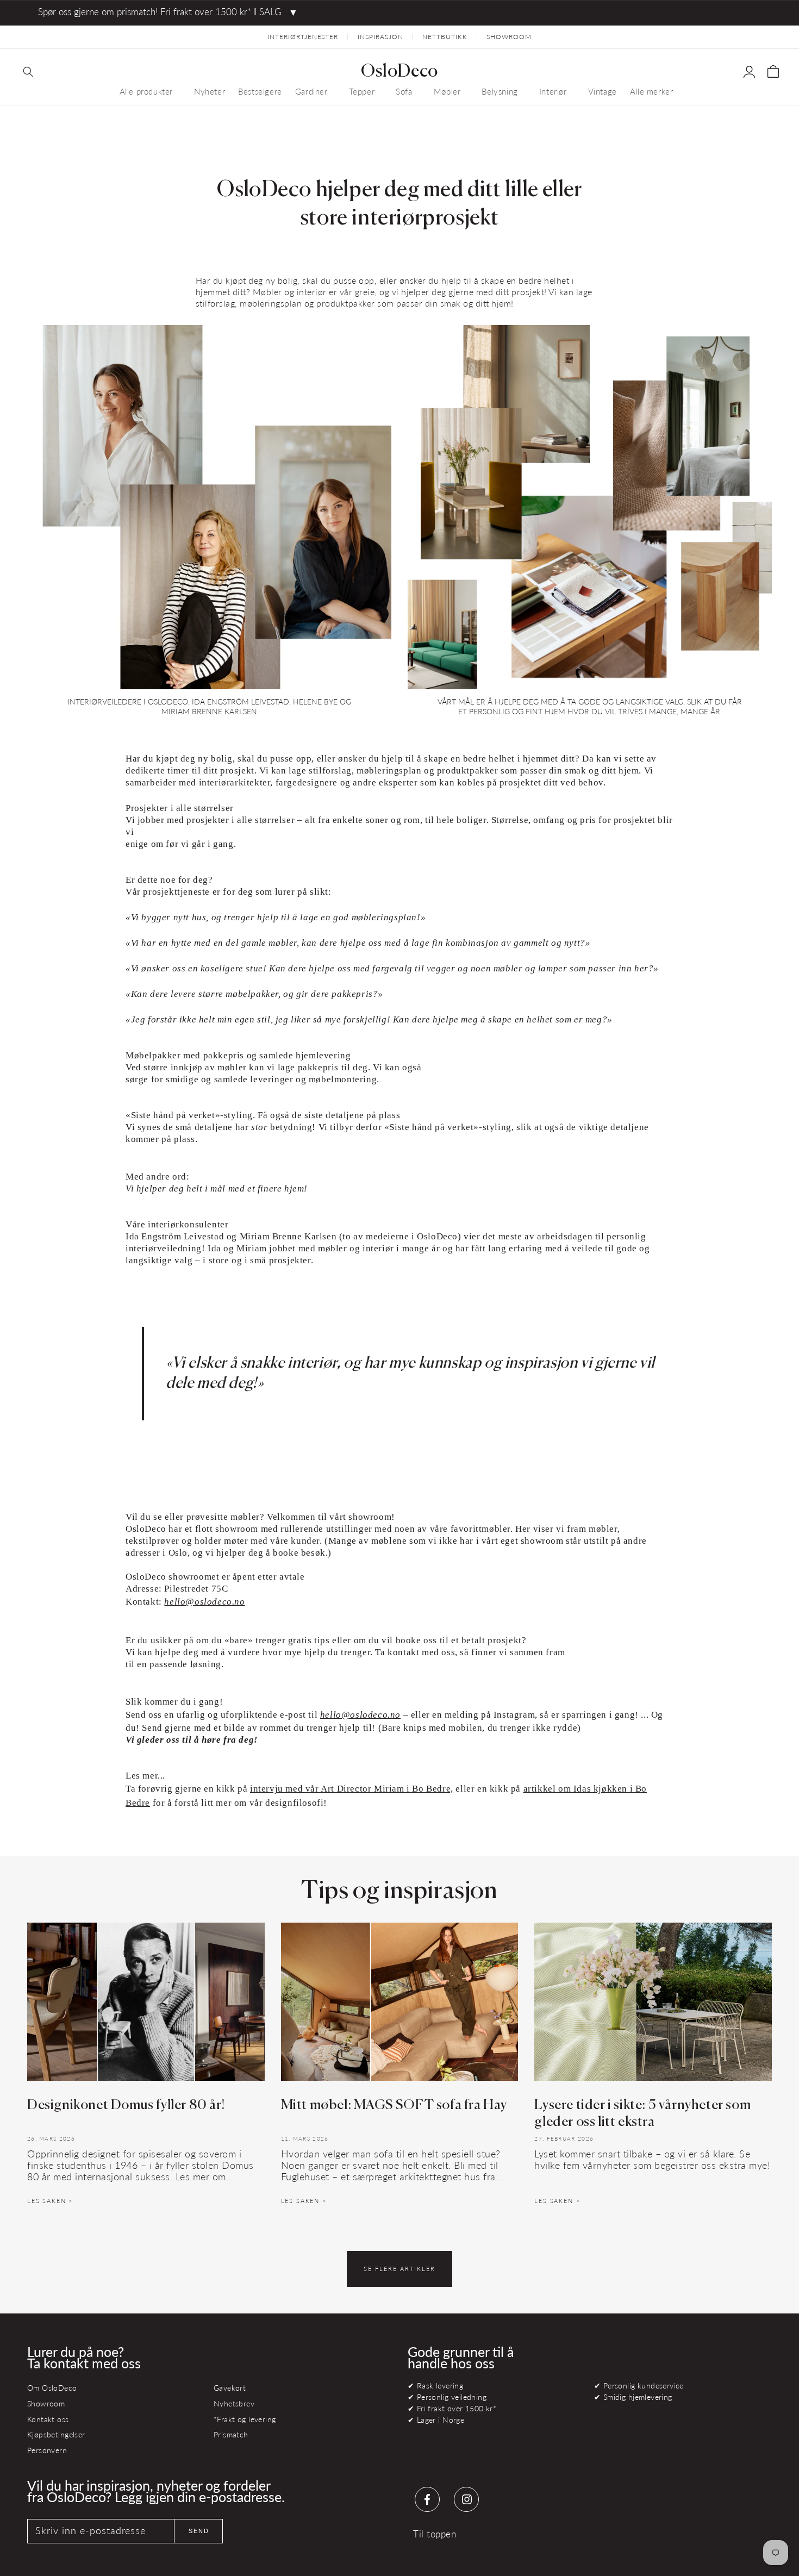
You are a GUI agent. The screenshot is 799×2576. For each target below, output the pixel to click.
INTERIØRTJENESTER (303, 37)
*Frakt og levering (245, 2419)
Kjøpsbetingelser (56, 2434)
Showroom (46, 2403)
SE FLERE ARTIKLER (399, 2269)
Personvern (47, 2450)
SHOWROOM (509, 37)
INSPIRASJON (380, 37)
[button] (28, 72)
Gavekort (230, 2388)
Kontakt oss (48, 2419)
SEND (199, 2531)
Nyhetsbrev (234, 2403)
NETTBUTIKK (445, 37)
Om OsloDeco (52, 2388)
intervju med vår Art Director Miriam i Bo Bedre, (352, 1789)
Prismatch (231, 2434)
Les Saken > (50, 2201)
